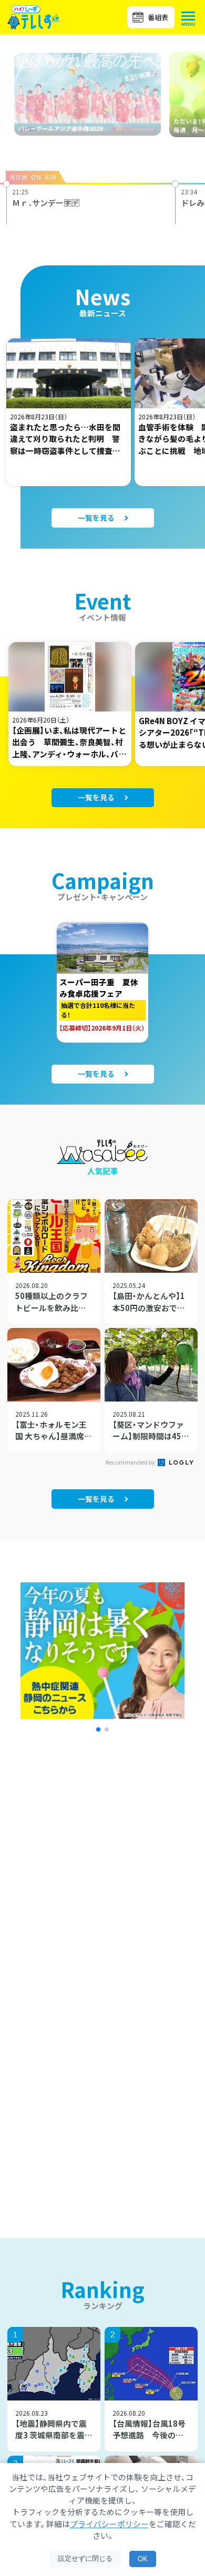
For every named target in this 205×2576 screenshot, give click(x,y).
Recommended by (131, 1462)
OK (143, 2559)
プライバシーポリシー (109, 2524)
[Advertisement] (102, 1884)
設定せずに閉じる (85, 2558)
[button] (98, 1729)
